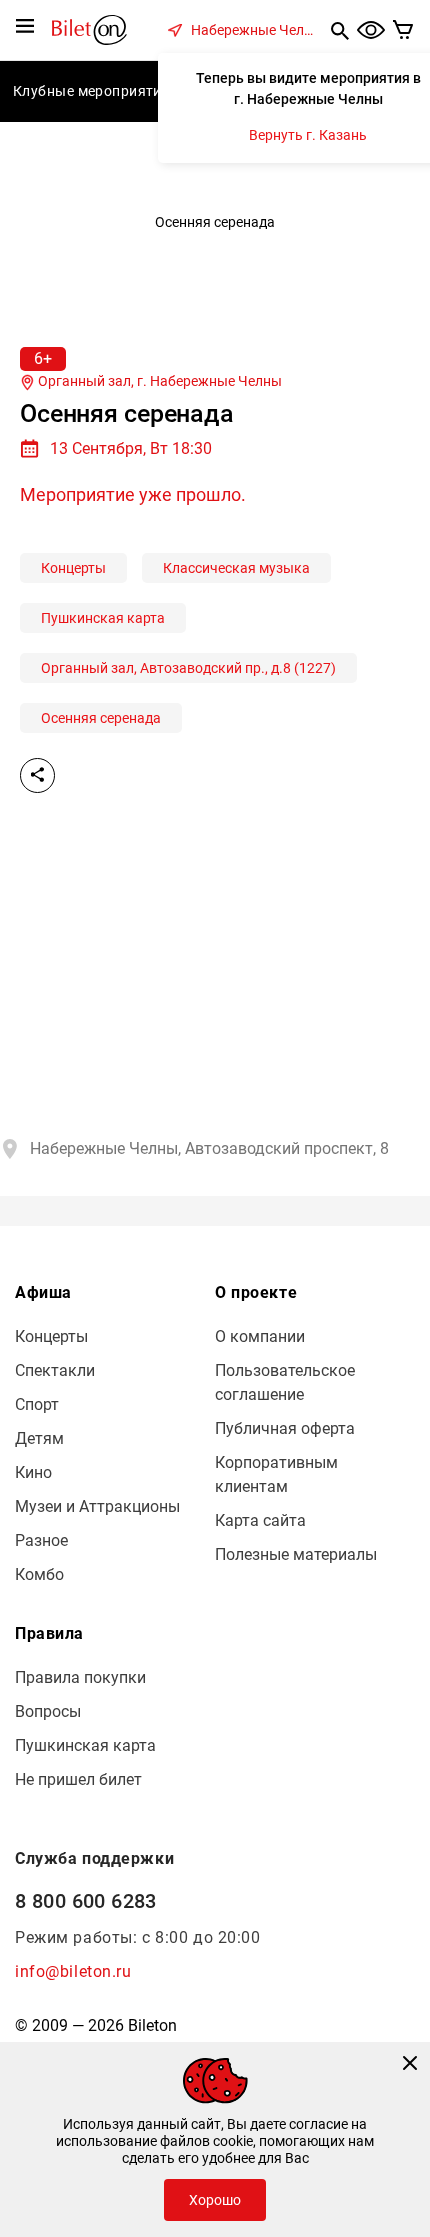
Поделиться (37, 775)
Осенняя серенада (101, 718)
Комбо (39, 1574)
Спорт (37, 1404)
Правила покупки (80, 1677)
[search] (340, 30)
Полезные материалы (296, 1554)
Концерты (73, 568)
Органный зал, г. (158, 381)
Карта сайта (260, 1520)
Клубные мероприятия (91, 91)
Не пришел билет (78, 1779)
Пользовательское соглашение (285, 1382)
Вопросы (48, 1711)
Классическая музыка (236, 568)
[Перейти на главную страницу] (89, 28)
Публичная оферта (285, 1428)
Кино (33, 1472)
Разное (41, 1540)
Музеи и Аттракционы (97, 1506)
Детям (39, 1438)
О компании (260, 1336)
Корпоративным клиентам (276, 1474)
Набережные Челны (257, 30)
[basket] (403, 30)
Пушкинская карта (103, 618)
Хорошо (215, 2200)
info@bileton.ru (73, 1971)
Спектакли (55, 1370)
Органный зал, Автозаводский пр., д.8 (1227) (188, 668)
